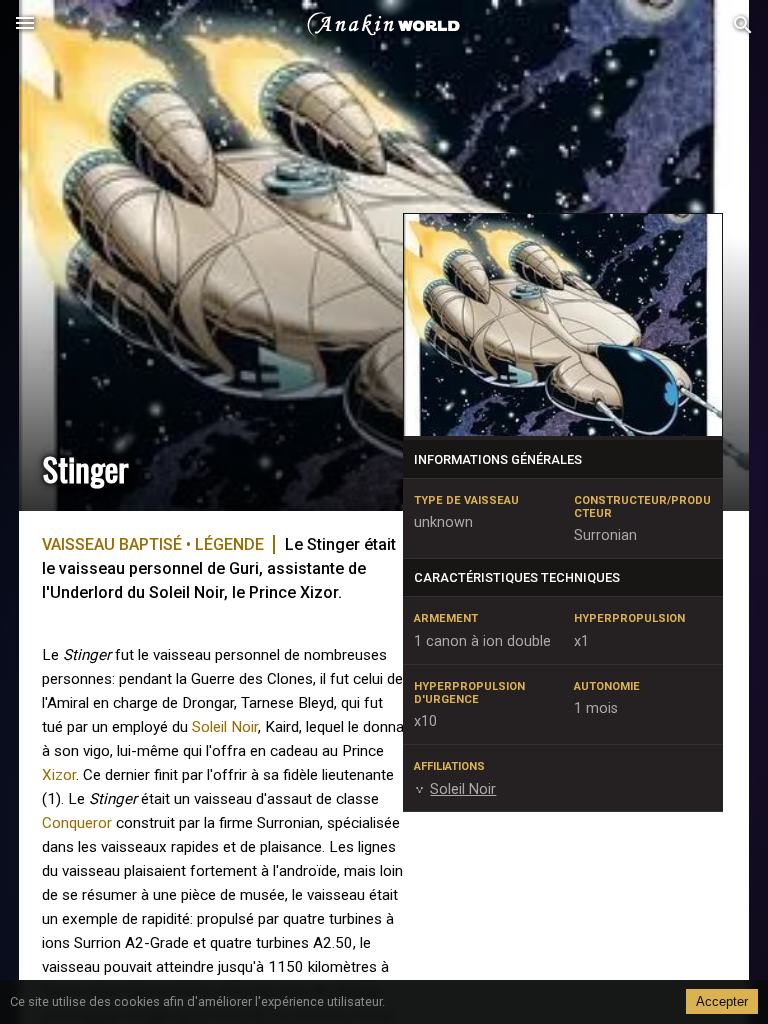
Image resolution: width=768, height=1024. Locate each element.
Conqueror (77, 823)
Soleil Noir (225, 727)
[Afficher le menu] (25, 25)
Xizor (59, 775)
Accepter (722, 1001)
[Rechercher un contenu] (743, 25)
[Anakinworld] (384, 25)
